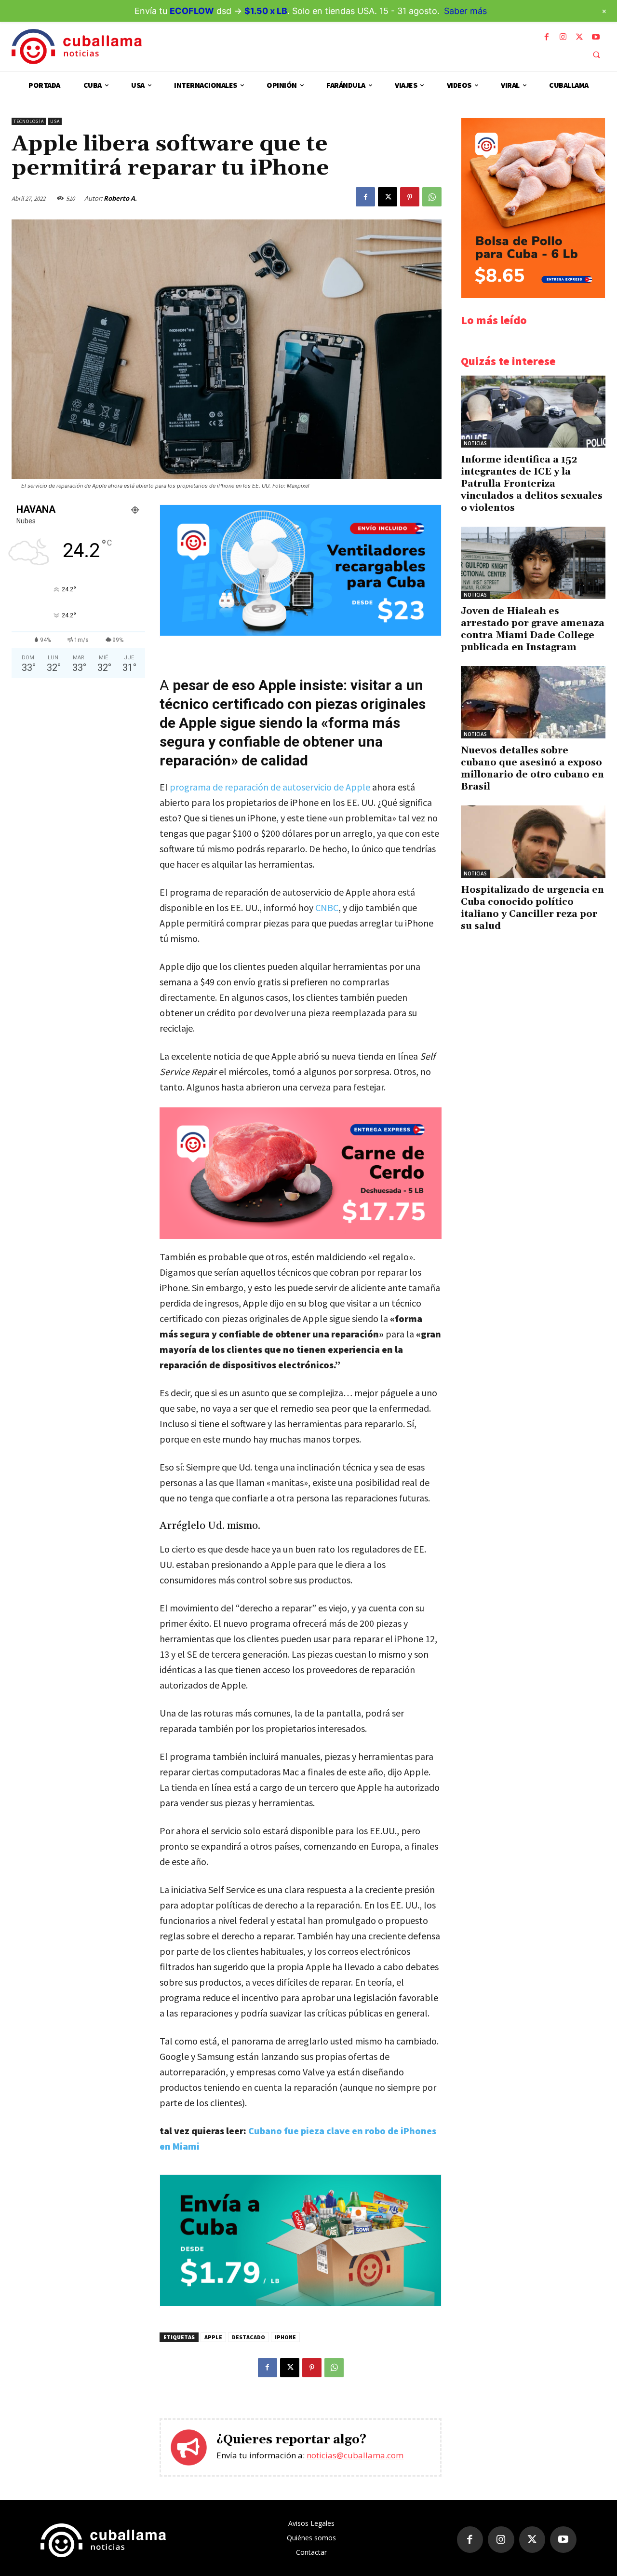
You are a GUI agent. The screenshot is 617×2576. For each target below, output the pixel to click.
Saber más (465, 11)
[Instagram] (563, 37)
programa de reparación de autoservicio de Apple (270, 787)
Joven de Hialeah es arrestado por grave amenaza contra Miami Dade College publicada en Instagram (533, 629)
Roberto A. (120, 198)
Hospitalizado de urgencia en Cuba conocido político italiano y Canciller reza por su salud (532, 908)
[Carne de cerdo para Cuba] (301, 1173)
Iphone (285, 2337)
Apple (213, 2337)
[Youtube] (596, 37)
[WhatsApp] (432, 197)
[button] (596, 55)
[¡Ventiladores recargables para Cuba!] (301, 633)
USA (55, 121)
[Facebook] (547, 37)
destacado (248, 2337)
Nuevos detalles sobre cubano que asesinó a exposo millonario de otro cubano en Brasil (532, 769)
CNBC (326, 907)
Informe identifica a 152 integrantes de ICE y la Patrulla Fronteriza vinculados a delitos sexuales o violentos (532, 484)
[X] (579, 37)
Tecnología (29, 121)
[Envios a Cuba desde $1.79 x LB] (301, 2303)
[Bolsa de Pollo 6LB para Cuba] (533, 295)
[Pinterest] (410, 197)
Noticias (475, 443)
